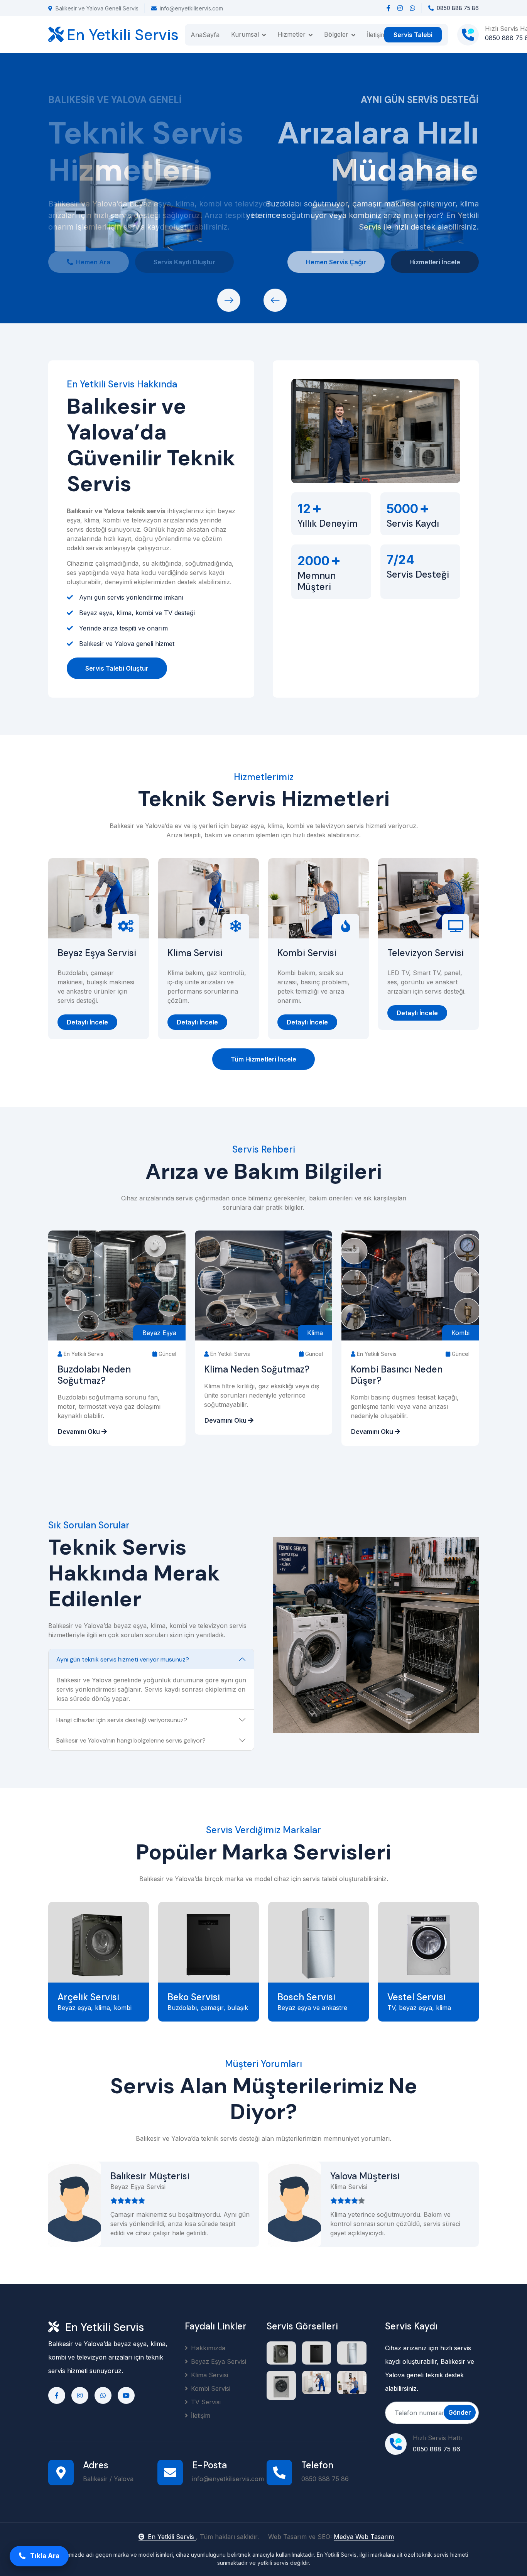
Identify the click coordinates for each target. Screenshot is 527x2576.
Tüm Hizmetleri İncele (263, 1059)
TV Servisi (206, 2402)
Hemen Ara (93, 262)
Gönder (460, 2412)
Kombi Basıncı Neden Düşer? (397, 1375)
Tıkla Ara (44, 2556)
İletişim (377, 35)
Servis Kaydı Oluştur (184, 262)
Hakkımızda (208, 2348)
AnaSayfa (205, 35)
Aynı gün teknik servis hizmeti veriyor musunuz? (123, 1659)
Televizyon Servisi (426, 953)
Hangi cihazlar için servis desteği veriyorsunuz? (122, 1720)
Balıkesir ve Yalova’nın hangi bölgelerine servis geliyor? (131, 1740)
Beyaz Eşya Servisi (97, 953)
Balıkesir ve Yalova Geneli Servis (97, 8)
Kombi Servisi (307, 953)
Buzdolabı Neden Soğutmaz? (94, 1375)
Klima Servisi (195, 953)
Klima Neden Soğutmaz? (257, 1370)
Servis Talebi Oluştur (117, 668)
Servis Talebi (413, 35)
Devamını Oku (80, 1432)
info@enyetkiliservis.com (191, 8)
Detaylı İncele (87, 1022)
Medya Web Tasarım (364, 2537)
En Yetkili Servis (172, 2537)
